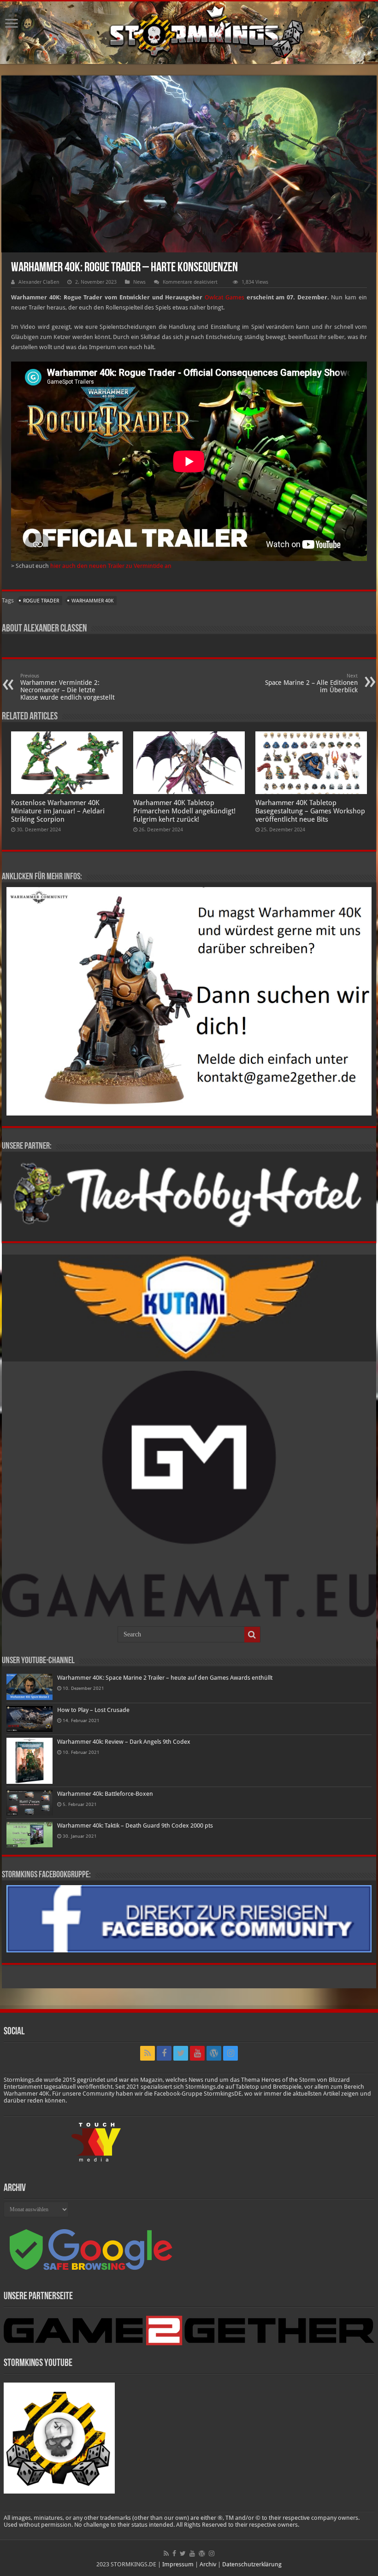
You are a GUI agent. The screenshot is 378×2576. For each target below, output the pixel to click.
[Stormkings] (189, 33)
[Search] (252, 1635)
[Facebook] (164, 2053)
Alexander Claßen (39, 282)
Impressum (178, 2564)
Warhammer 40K (92, 601)
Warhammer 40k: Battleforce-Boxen (105, 1794)
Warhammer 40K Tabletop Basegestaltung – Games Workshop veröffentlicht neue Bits (310, 811)
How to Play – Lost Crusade (93, 1710)
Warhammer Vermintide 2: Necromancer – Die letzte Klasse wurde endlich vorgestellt (68, 687)
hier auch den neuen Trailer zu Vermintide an (111, 566)
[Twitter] (181, 2053)
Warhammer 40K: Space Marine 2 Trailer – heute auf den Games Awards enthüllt (165, 1678)
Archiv (208, 2564)
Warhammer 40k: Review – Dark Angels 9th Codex (124, 1742)
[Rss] (148, 2053)
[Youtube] (197, 2053)
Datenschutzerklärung (252, 2564)
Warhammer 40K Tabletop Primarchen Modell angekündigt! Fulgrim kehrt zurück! (184, 811)
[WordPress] (214, 2053)
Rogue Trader (41, 601)
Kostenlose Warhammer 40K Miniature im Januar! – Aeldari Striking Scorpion (58, 811)
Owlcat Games (224, 297)
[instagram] (230, 2053)
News (139, 282)
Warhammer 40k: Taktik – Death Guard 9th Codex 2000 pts (135, 1825)
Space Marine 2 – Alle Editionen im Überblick (311, 683)
